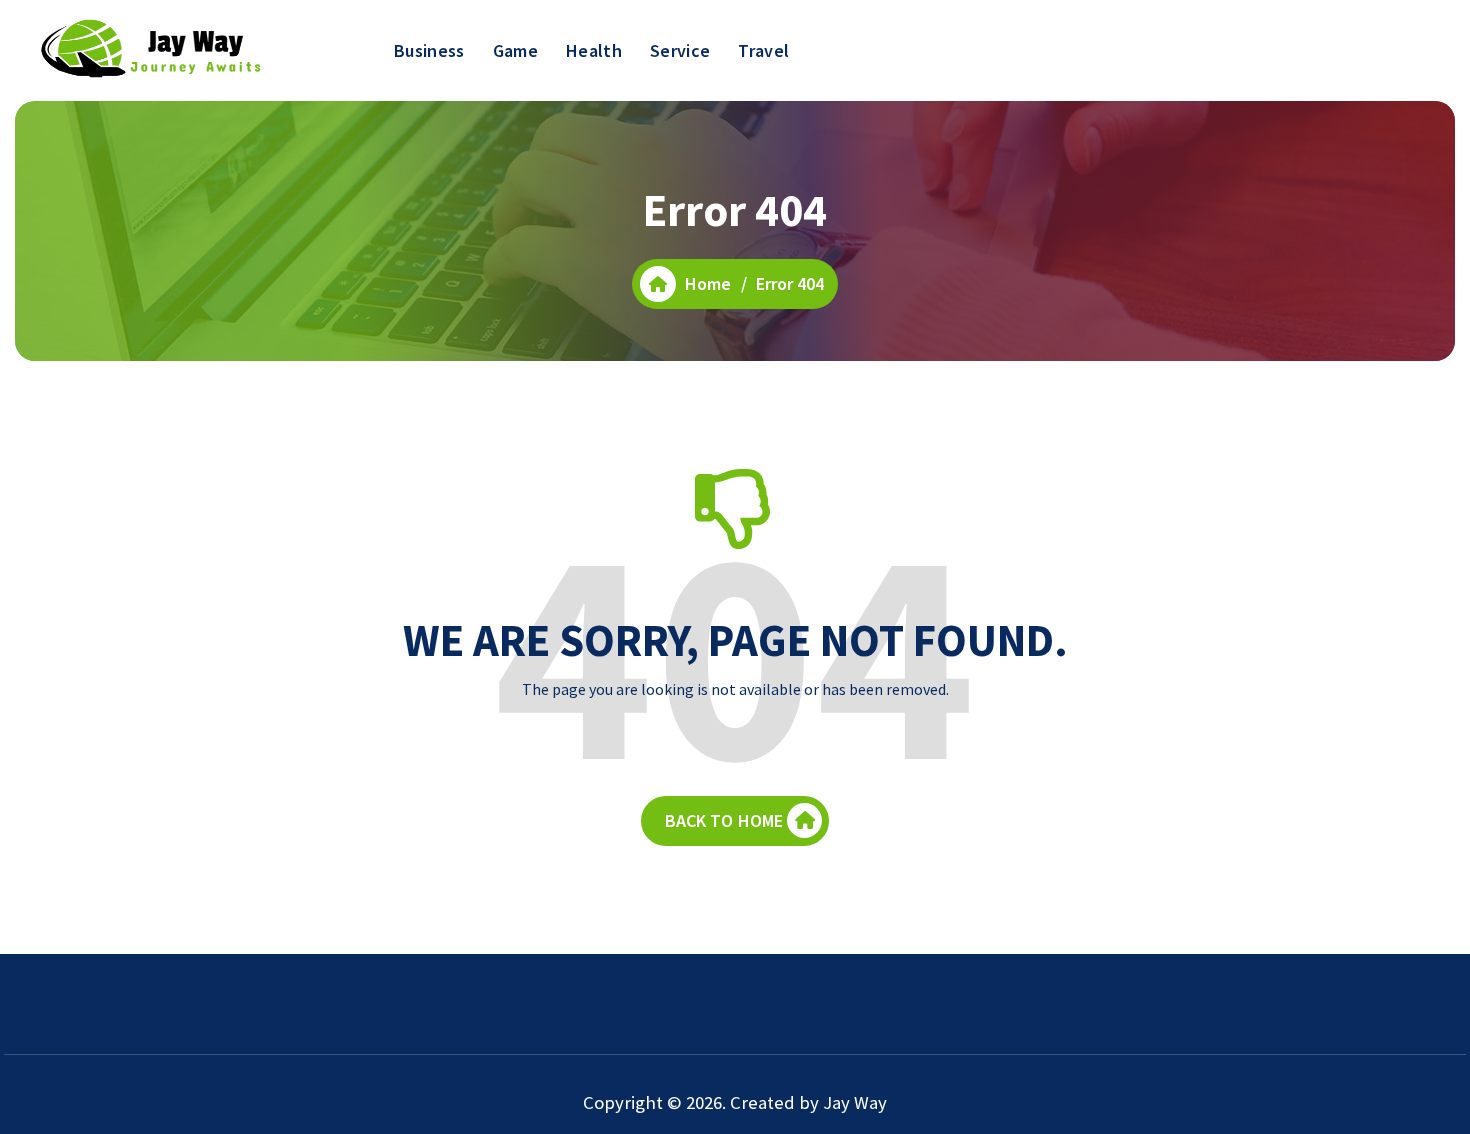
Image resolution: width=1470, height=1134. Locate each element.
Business (429, 50)
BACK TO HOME (724, 820)
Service (680, 50)
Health (594, 50)
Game (515, 50)
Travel (763, 50)
